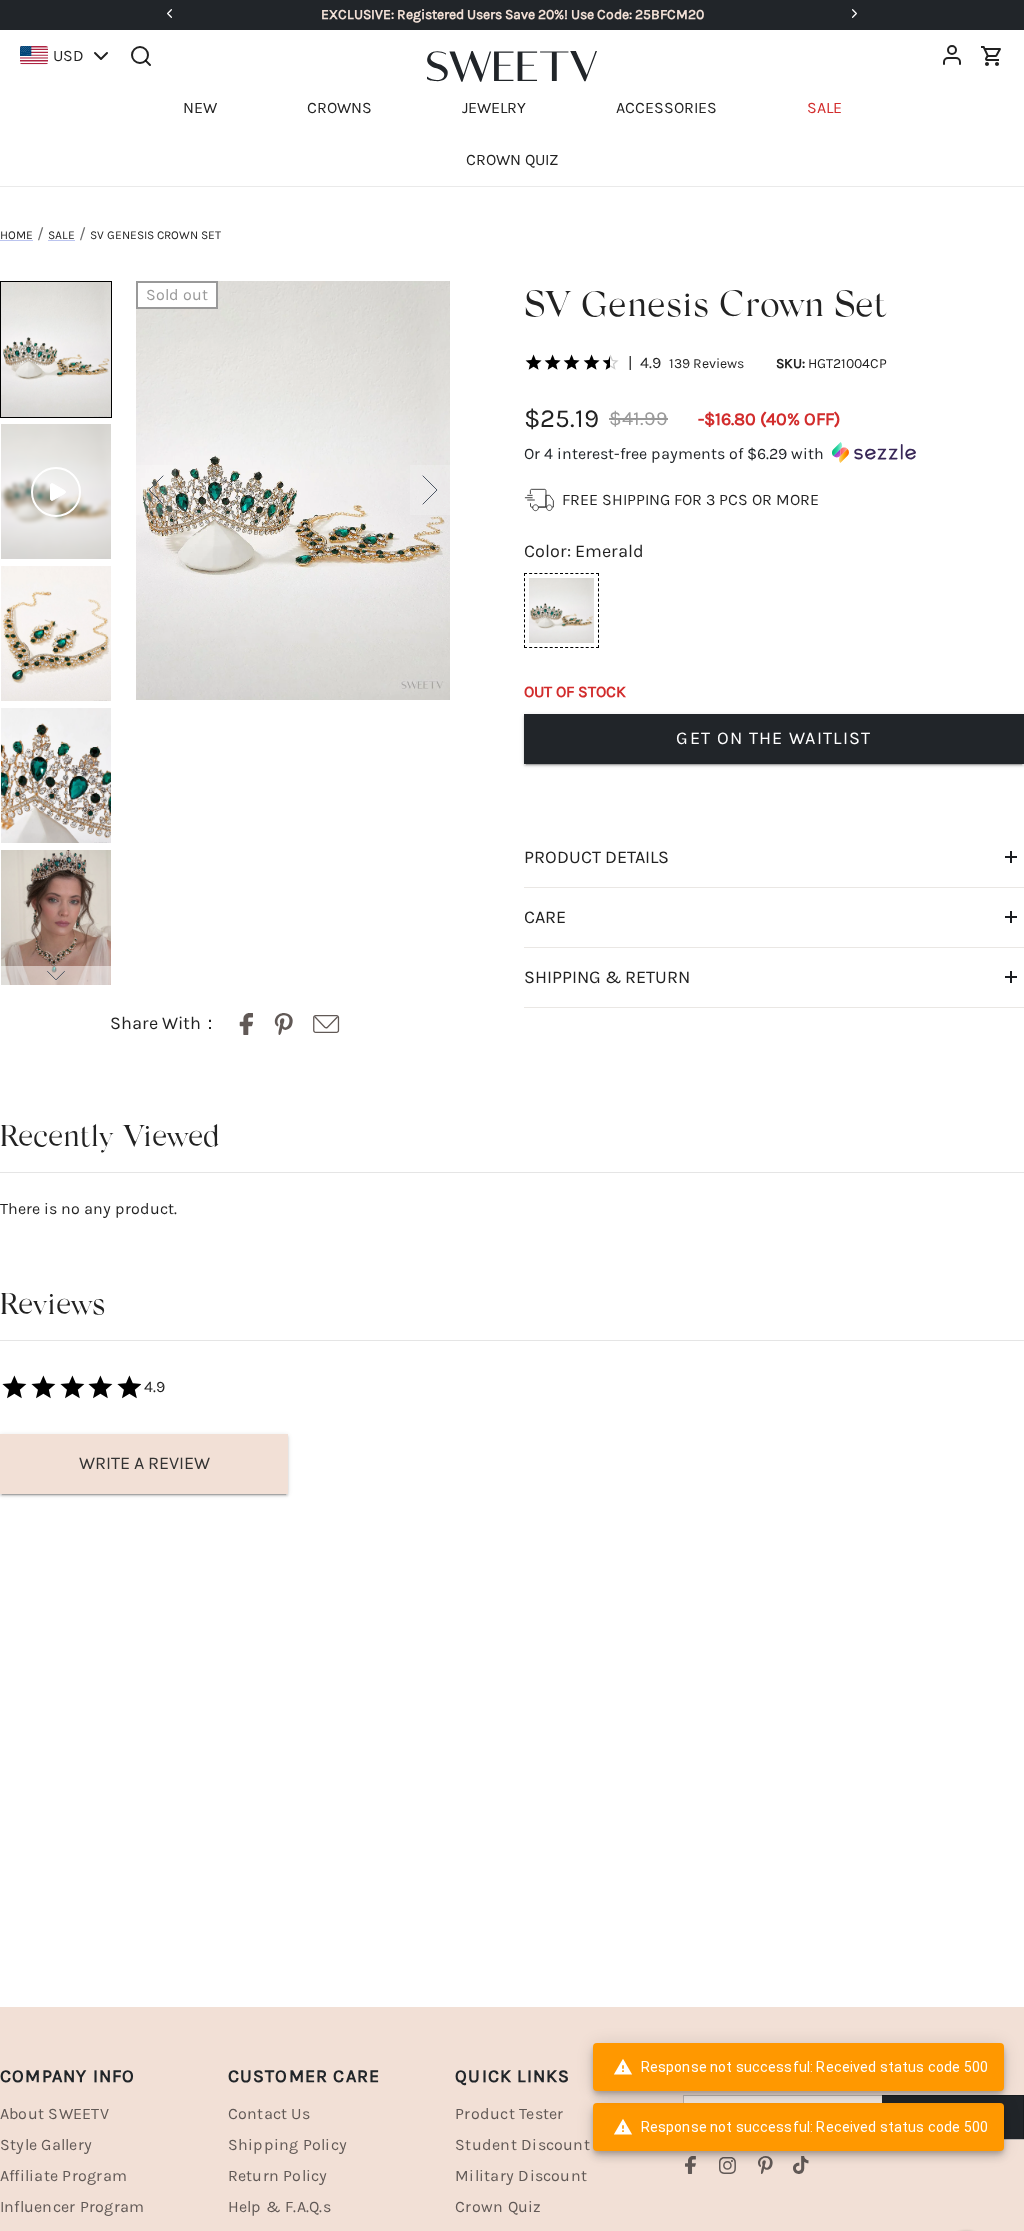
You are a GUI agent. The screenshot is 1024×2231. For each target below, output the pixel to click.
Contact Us (269, 2113)
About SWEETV (54, 2113)
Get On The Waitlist (774, 738)
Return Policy (278, 2175)
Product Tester (509, 2113)
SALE (824, 107)
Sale (61, 235)
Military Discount (521, 2175)
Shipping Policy (288, 2144)
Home (16, 235)
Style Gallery (46, 2144)
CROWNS (339, 107)
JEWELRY (494, 107)
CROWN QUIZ (512, 159)
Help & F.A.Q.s (279, 2206)
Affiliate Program (63, 2175)
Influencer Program (72, 2206)
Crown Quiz (498, 2206)
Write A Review (144, 1463)
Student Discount (522, 2144)
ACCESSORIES (666, 107)
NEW (200, 107)
